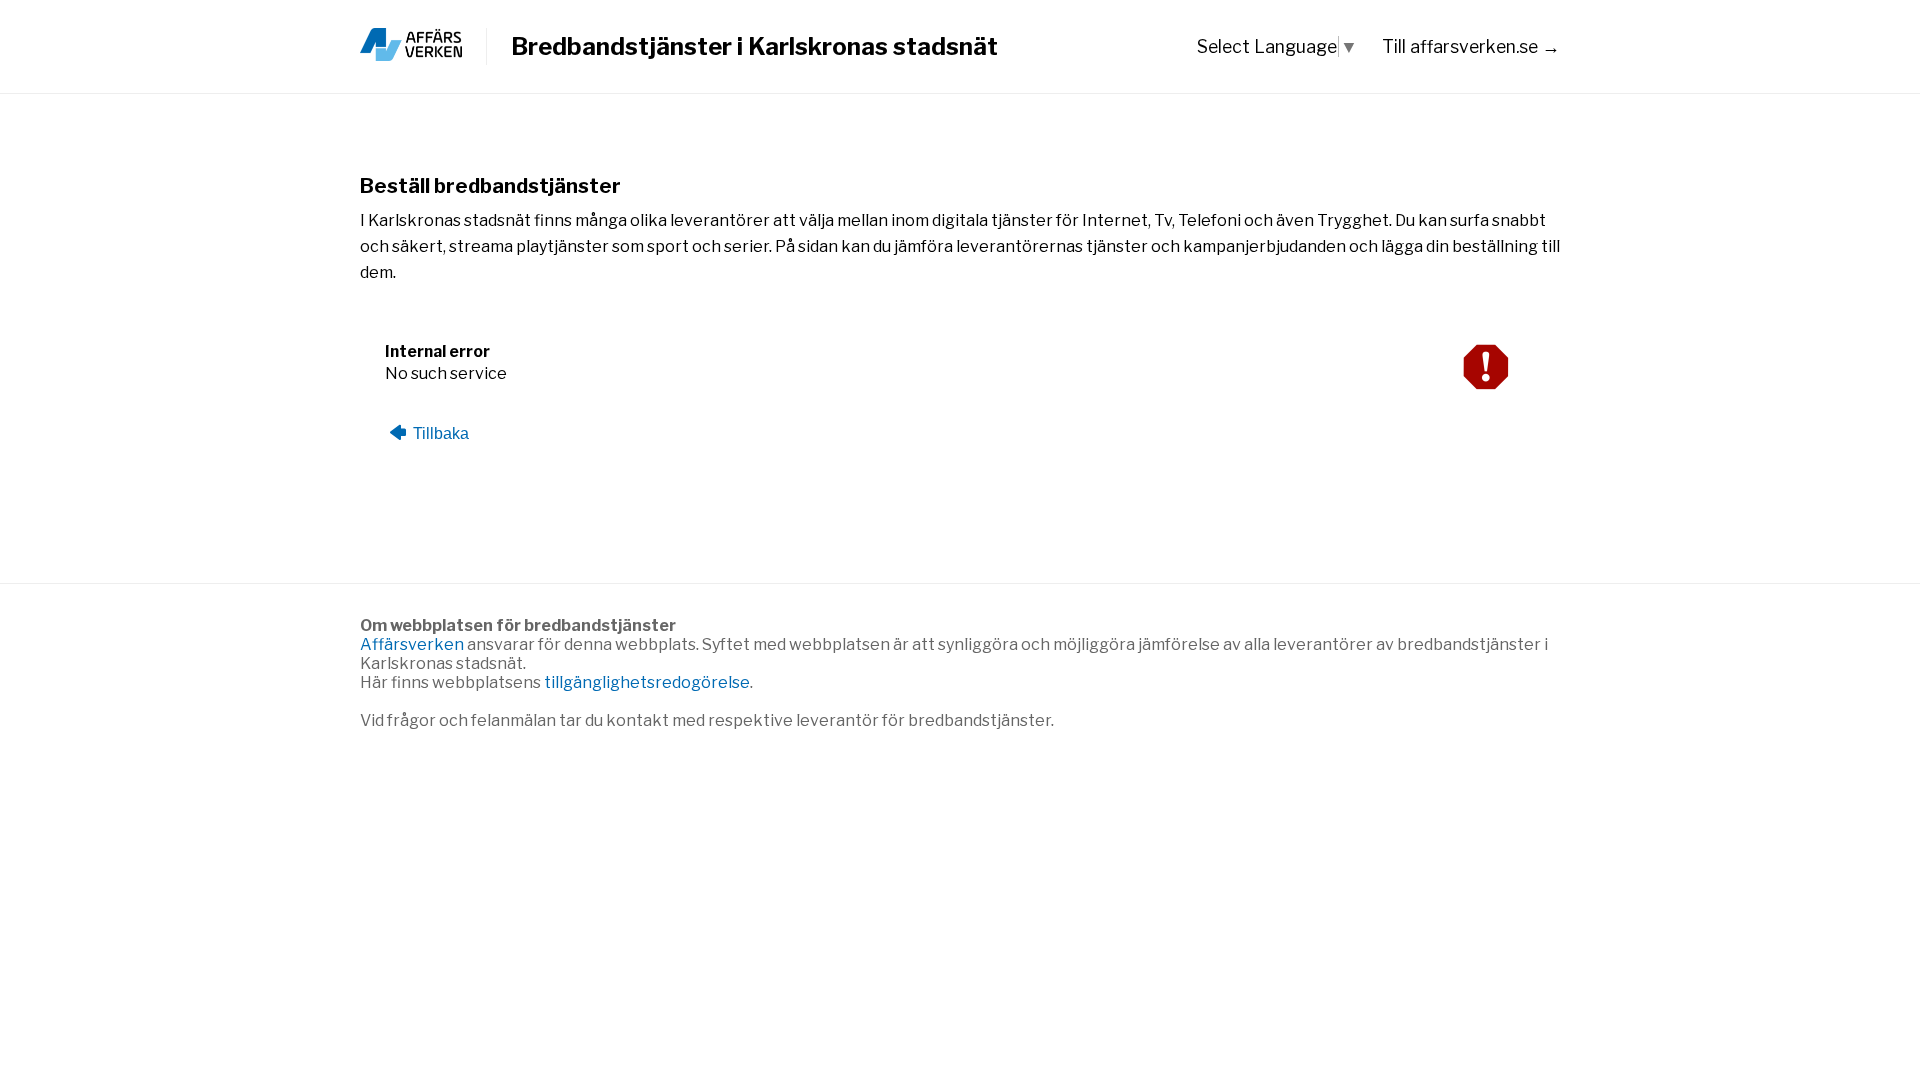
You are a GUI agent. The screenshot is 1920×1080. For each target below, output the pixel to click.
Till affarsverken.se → (1471, 46)
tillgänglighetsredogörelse (647, 682)
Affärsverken (413, 644)
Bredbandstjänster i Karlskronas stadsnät (754, 46)
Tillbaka (439, 433)
